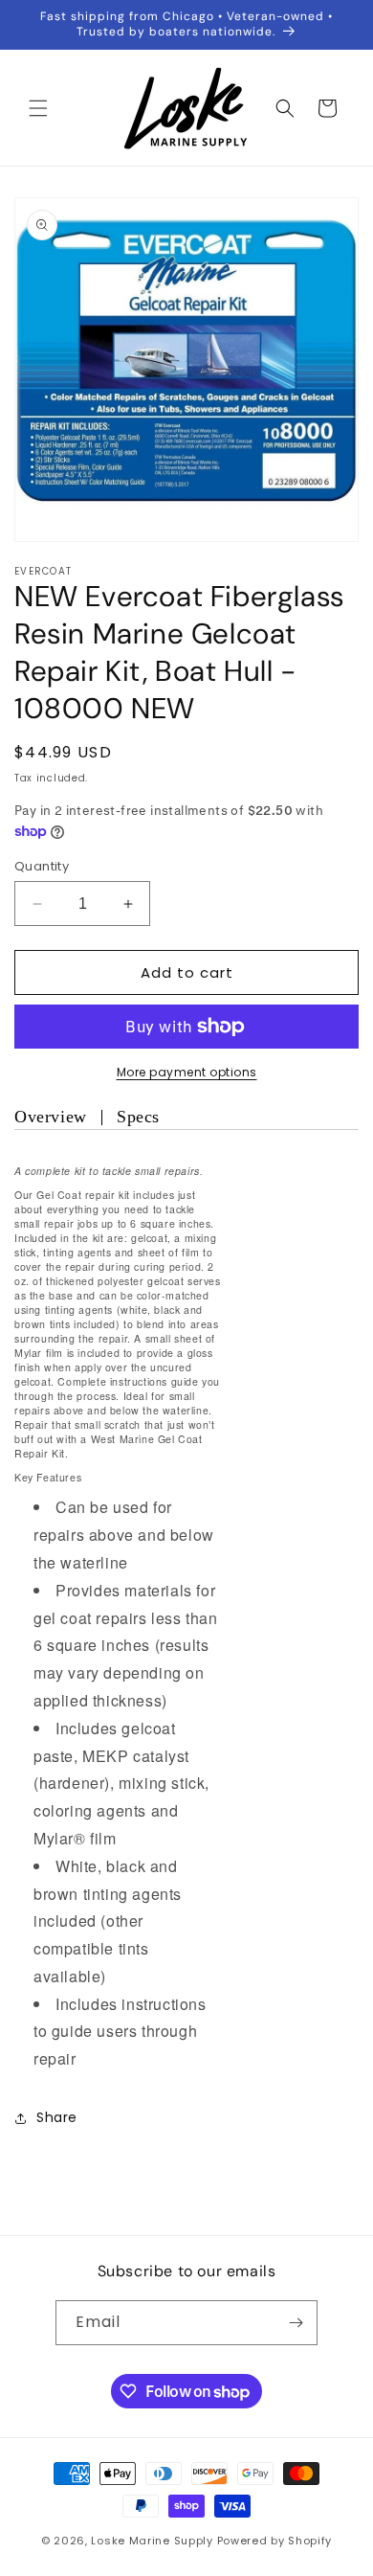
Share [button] (57, 2117)
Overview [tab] (51, 1117)
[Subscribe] (296, 2323)
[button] (38, 108)
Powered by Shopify (275, 2541)
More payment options (187, 1072)
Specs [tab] (138, 1117)
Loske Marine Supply (152, 2541)
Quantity (42, 866)
